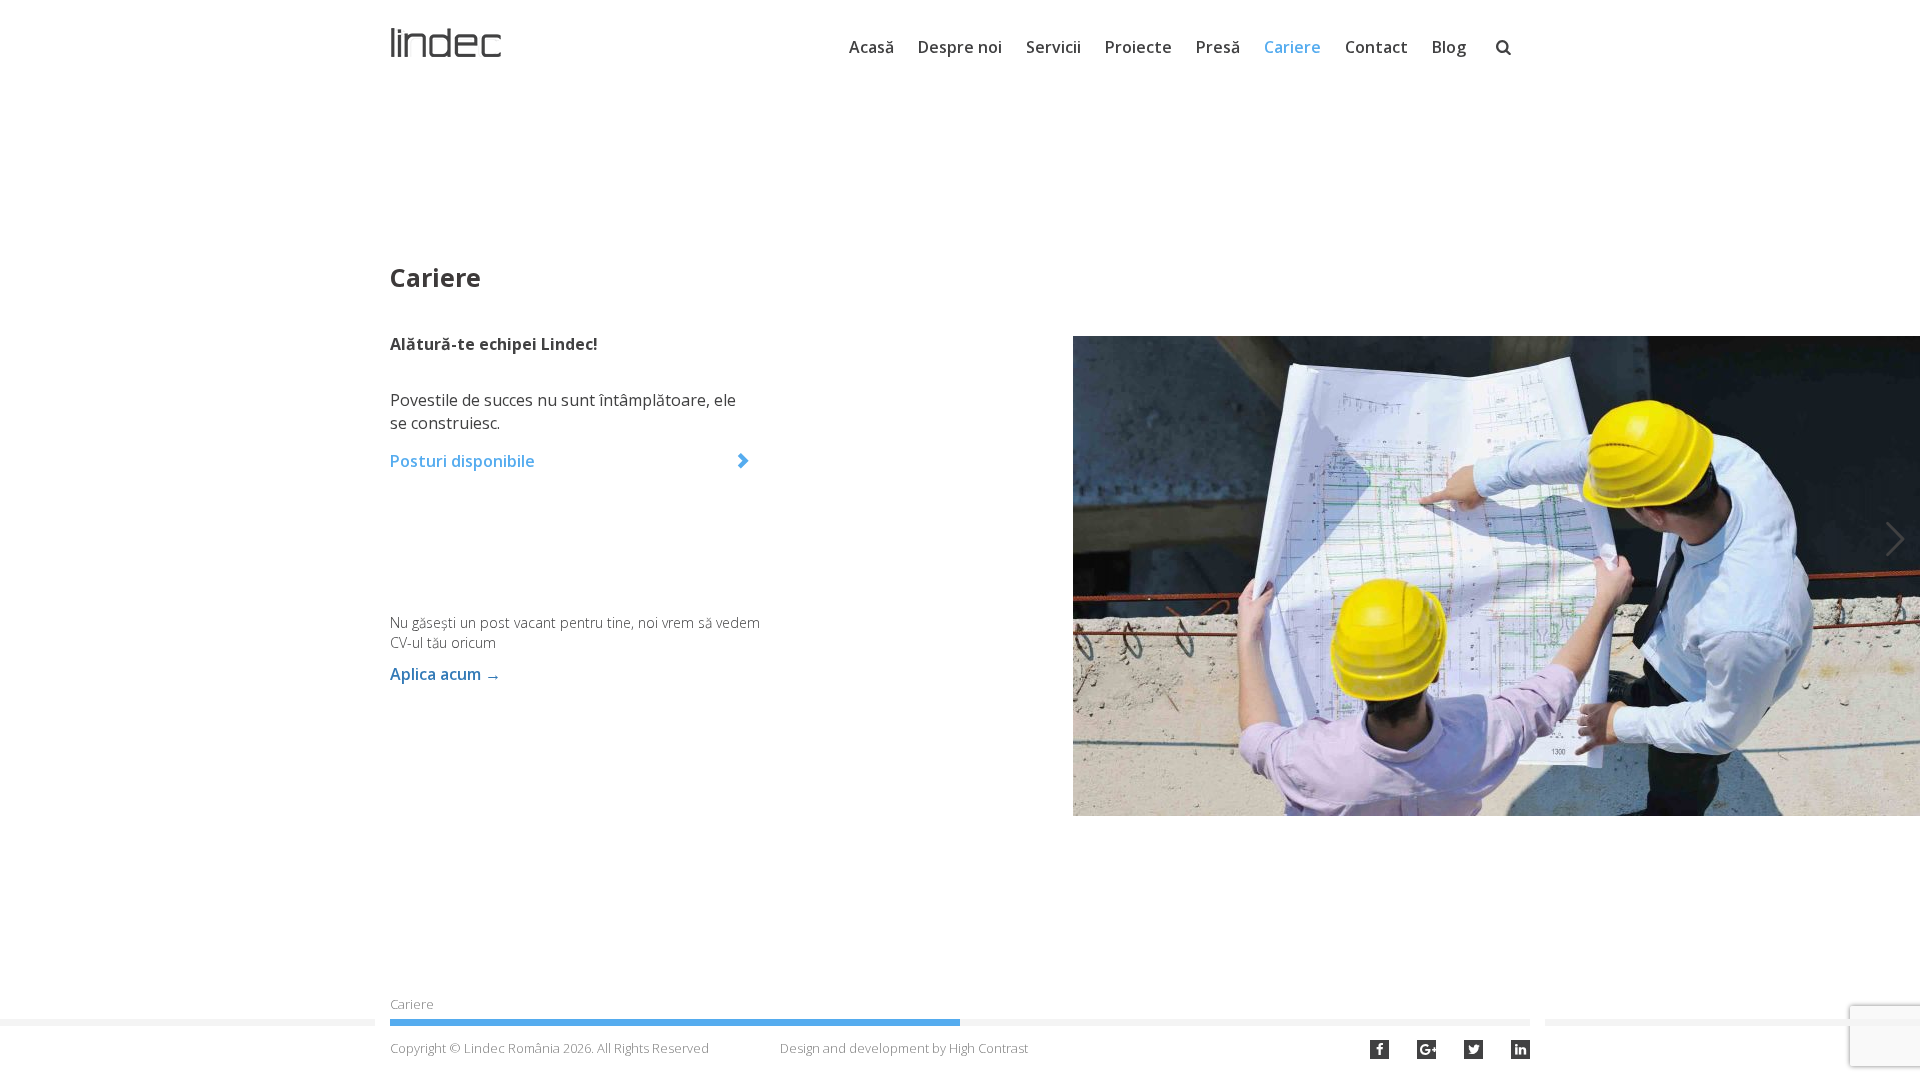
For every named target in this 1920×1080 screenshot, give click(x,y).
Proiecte (1138, 47)
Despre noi (960, 47)
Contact (1376, 47)
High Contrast (988, 1048)
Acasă (871, 47)
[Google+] (1426, 1049)
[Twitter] (1473, 1049)
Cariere (1292, 47)
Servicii (1053, 47)
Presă (1218, 47)
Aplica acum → (445, 674)
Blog (1449, 47)
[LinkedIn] (1520, 1049)
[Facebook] (1379, 1049)
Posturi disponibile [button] (462, 461)
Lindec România (459, 42)
